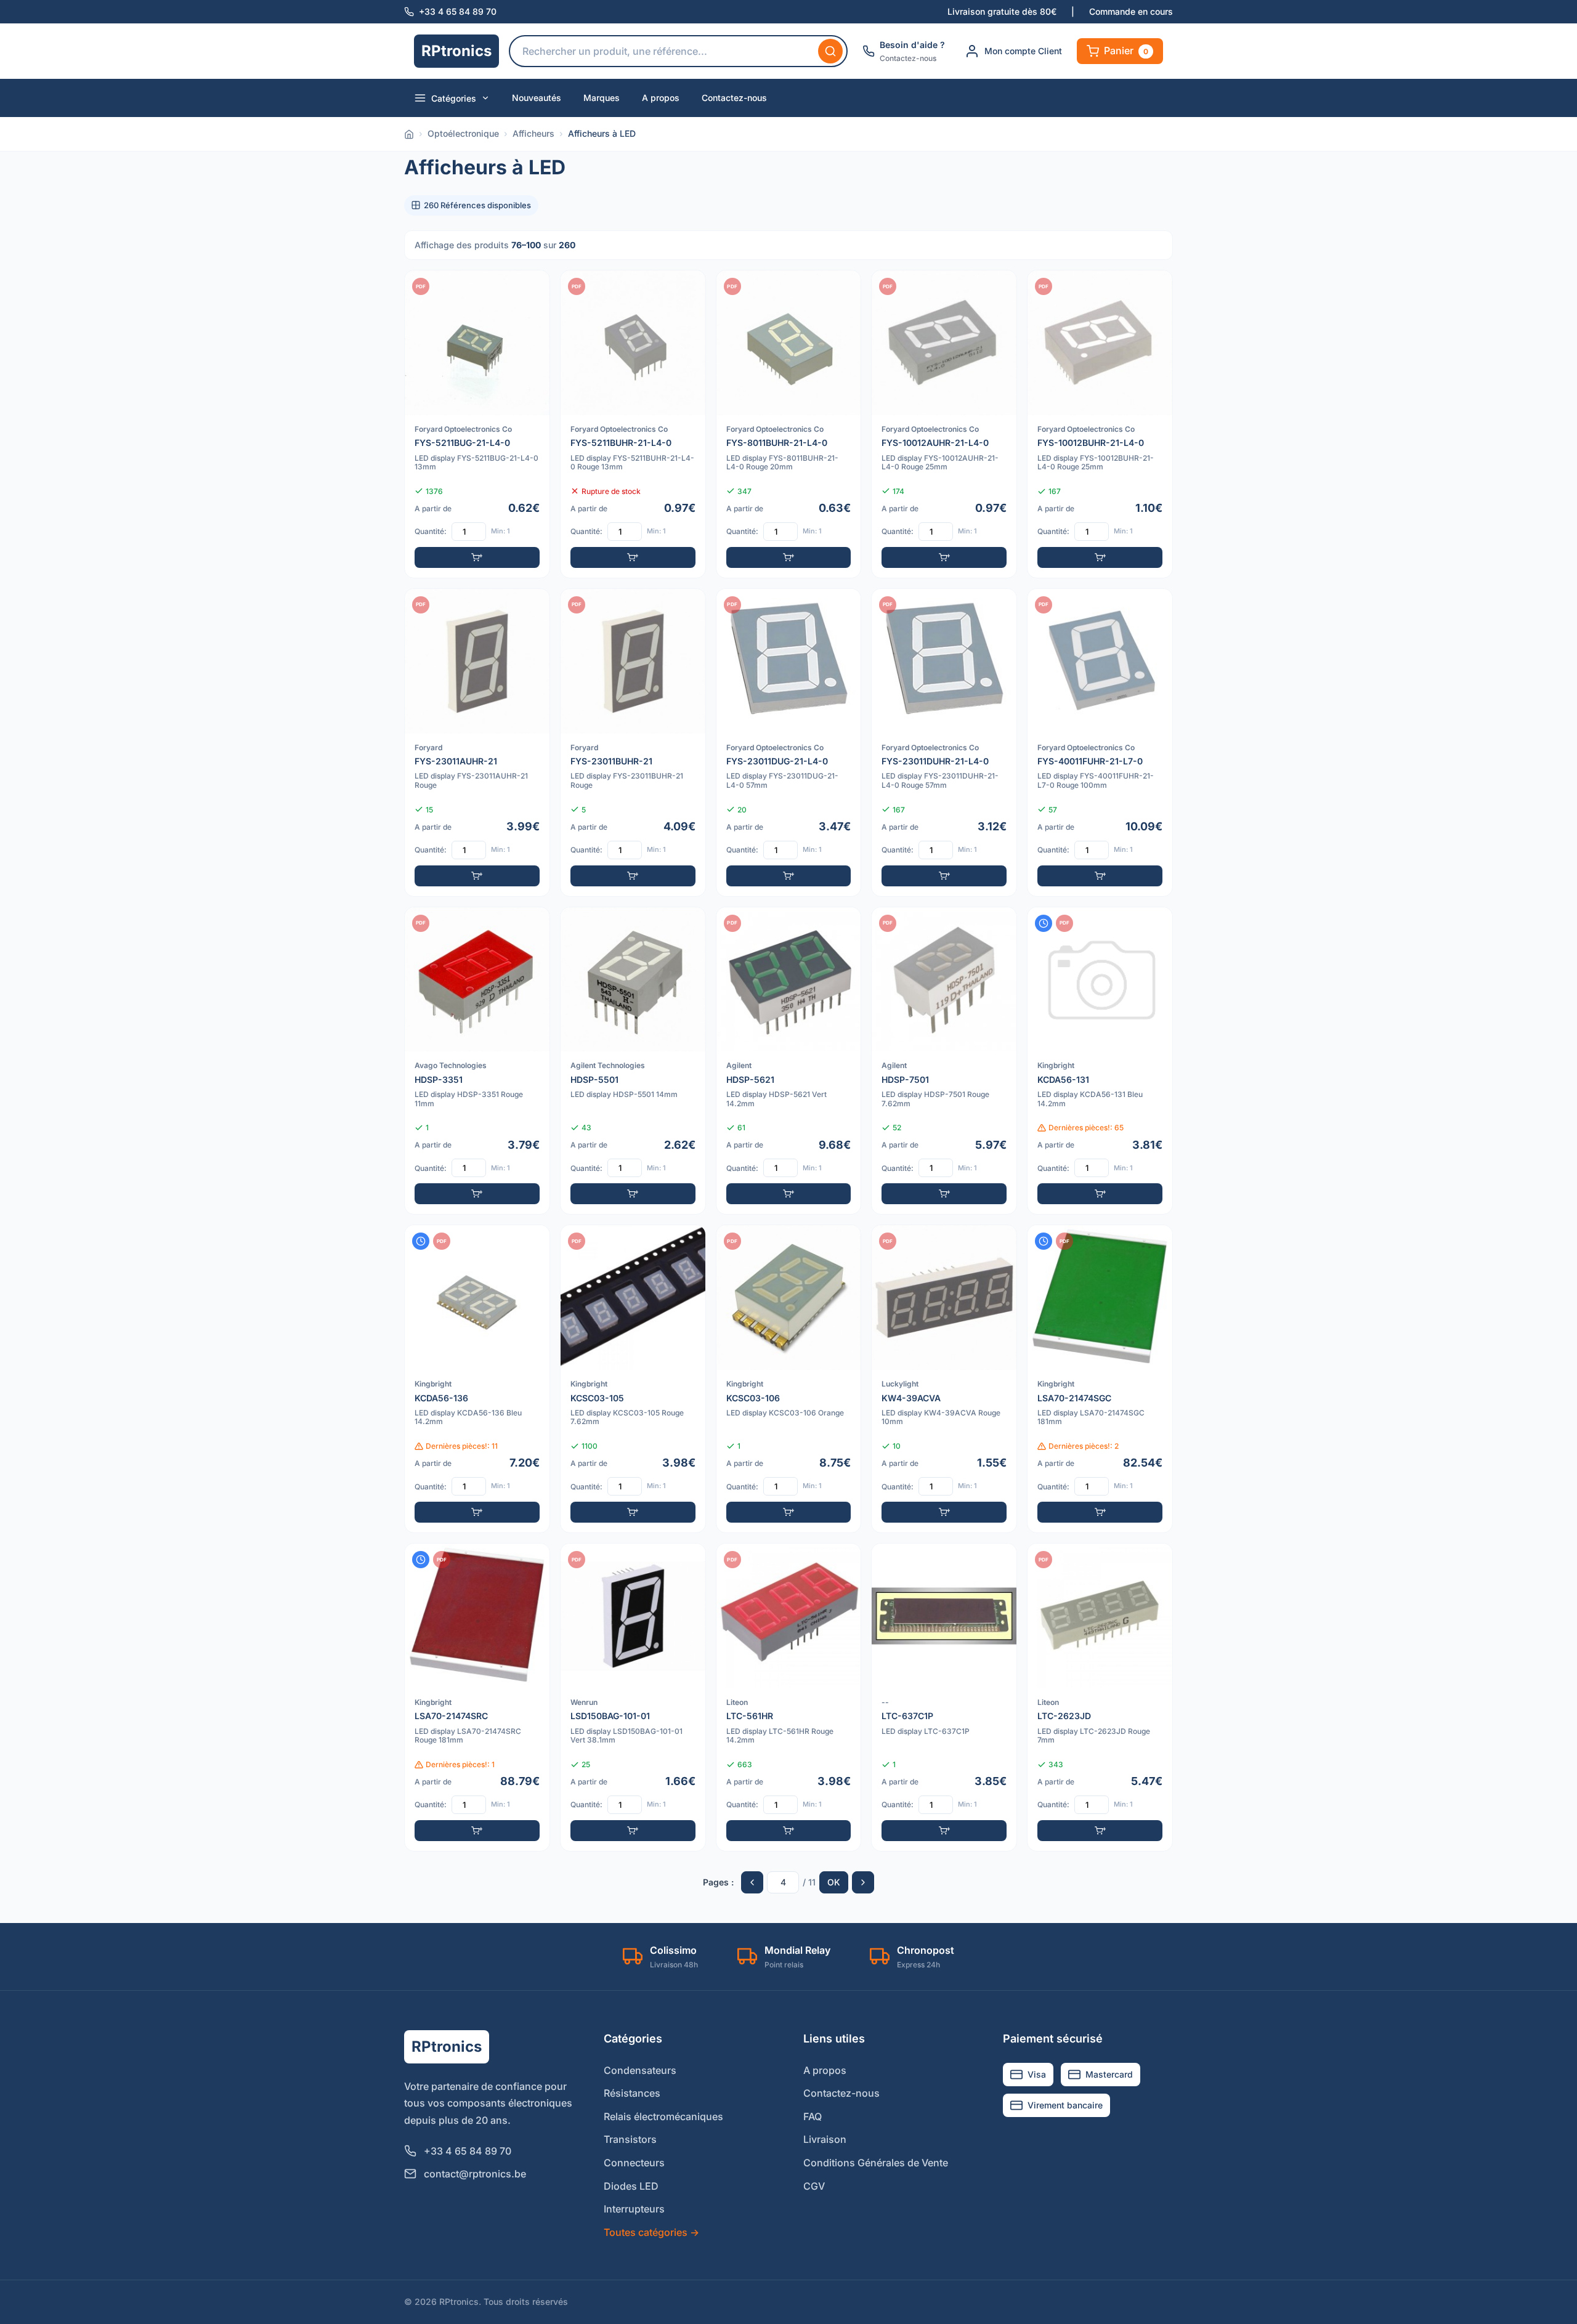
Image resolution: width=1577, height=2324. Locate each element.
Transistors (630, 2139)
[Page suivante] (863, 1882)
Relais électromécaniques (663, 2116)
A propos (661, 98)
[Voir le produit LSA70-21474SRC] (477, 1697)
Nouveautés (537, 98)
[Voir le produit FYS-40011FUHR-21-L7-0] (1100, 743)
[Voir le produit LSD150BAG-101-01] (633, 1697)
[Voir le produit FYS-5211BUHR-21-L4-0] (633, 424)
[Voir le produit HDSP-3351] (477, 1061)
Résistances (632, 2093)
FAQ (813, 2116)
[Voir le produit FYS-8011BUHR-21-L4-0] (789, 424)
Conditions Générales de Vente (876, 2163)
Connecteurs (634, 2163)
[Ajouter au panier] (477, 557)
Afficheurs (533, 133)
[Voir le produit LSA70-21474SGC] (1100, 1379)
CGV (814, 2186)
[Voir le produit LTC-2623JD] (1100, 1697)
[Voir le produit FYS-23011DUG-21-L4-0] (789, 743)
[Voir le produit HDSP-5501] (633, 1061)
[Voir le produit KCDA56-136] (477, 1379)
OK (834, 1882)
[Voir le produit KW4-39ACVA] (944, 1379)
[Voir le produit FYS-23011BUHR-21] (633, 743)
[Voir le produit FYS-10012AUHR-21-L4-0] (944, 424)
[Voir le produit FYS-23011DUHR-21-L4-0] (944, 743)
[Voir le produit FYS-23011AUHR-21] (477, 743)
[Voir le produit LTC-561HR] (789, 1697)
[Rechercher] (830, 51)
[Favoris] (532, 288)
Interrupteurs (634, 2209)
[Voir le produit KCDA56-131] (1100, 1061)
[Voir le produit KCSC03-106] (789, 1379)
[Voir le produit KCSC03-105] (633, 1379)
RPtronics (456, 51)
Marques (602, 98)
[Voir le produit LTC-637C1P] (944, 1697)
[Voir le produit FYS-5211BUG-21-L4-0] (477, 424)
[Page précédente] (752, 1882)
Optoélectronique (463, 133)
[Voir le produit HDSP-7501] (944, 1061)
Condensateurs (640, 2070)
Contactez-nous (734, 98)
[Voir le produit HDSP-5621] (789, 1061)
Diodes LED (631, 2186)
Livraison (825, 2139)
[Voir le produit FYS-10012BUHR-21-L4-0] (1100, 424)
